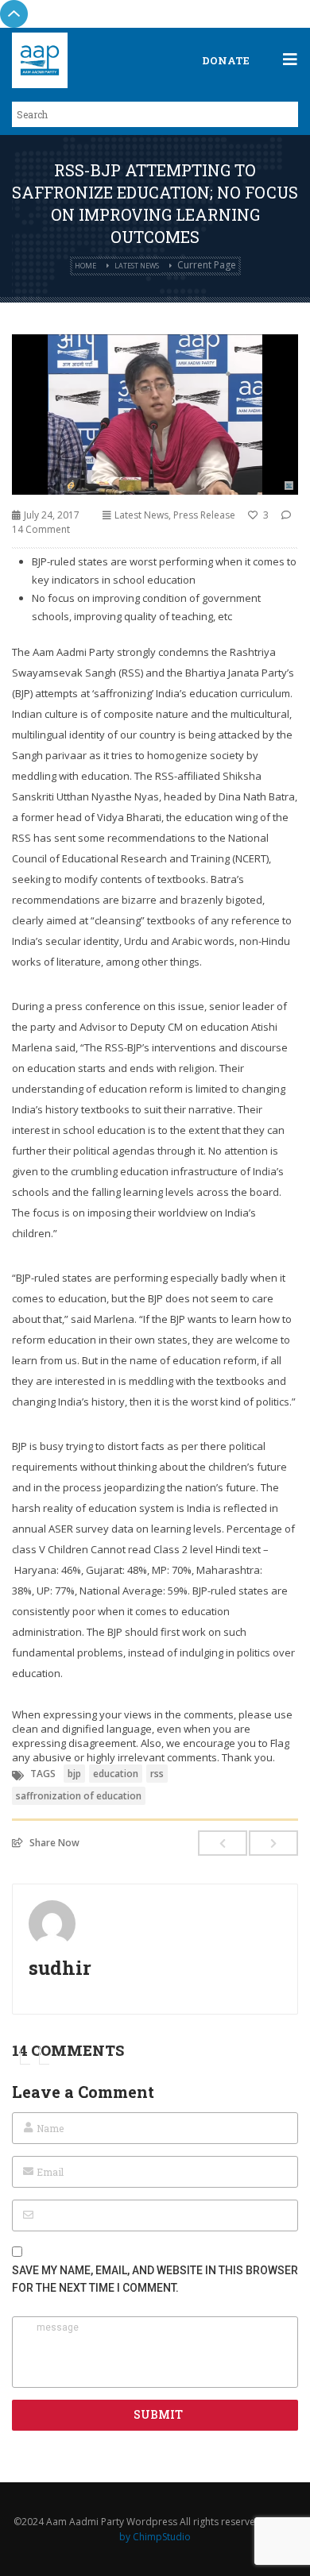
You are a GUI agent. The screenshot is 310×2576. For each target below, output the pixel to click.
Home (85, 266)
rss (157, 1774)
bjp (74, 1774)
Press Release (204, 515)
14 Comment (41, 529)
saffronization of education (79, 1796)
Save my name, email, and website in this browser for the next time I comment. (155, 2279)
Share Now (54, 1842)
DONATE (226, 60)
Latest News (137, 266)
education (116, 1774)
